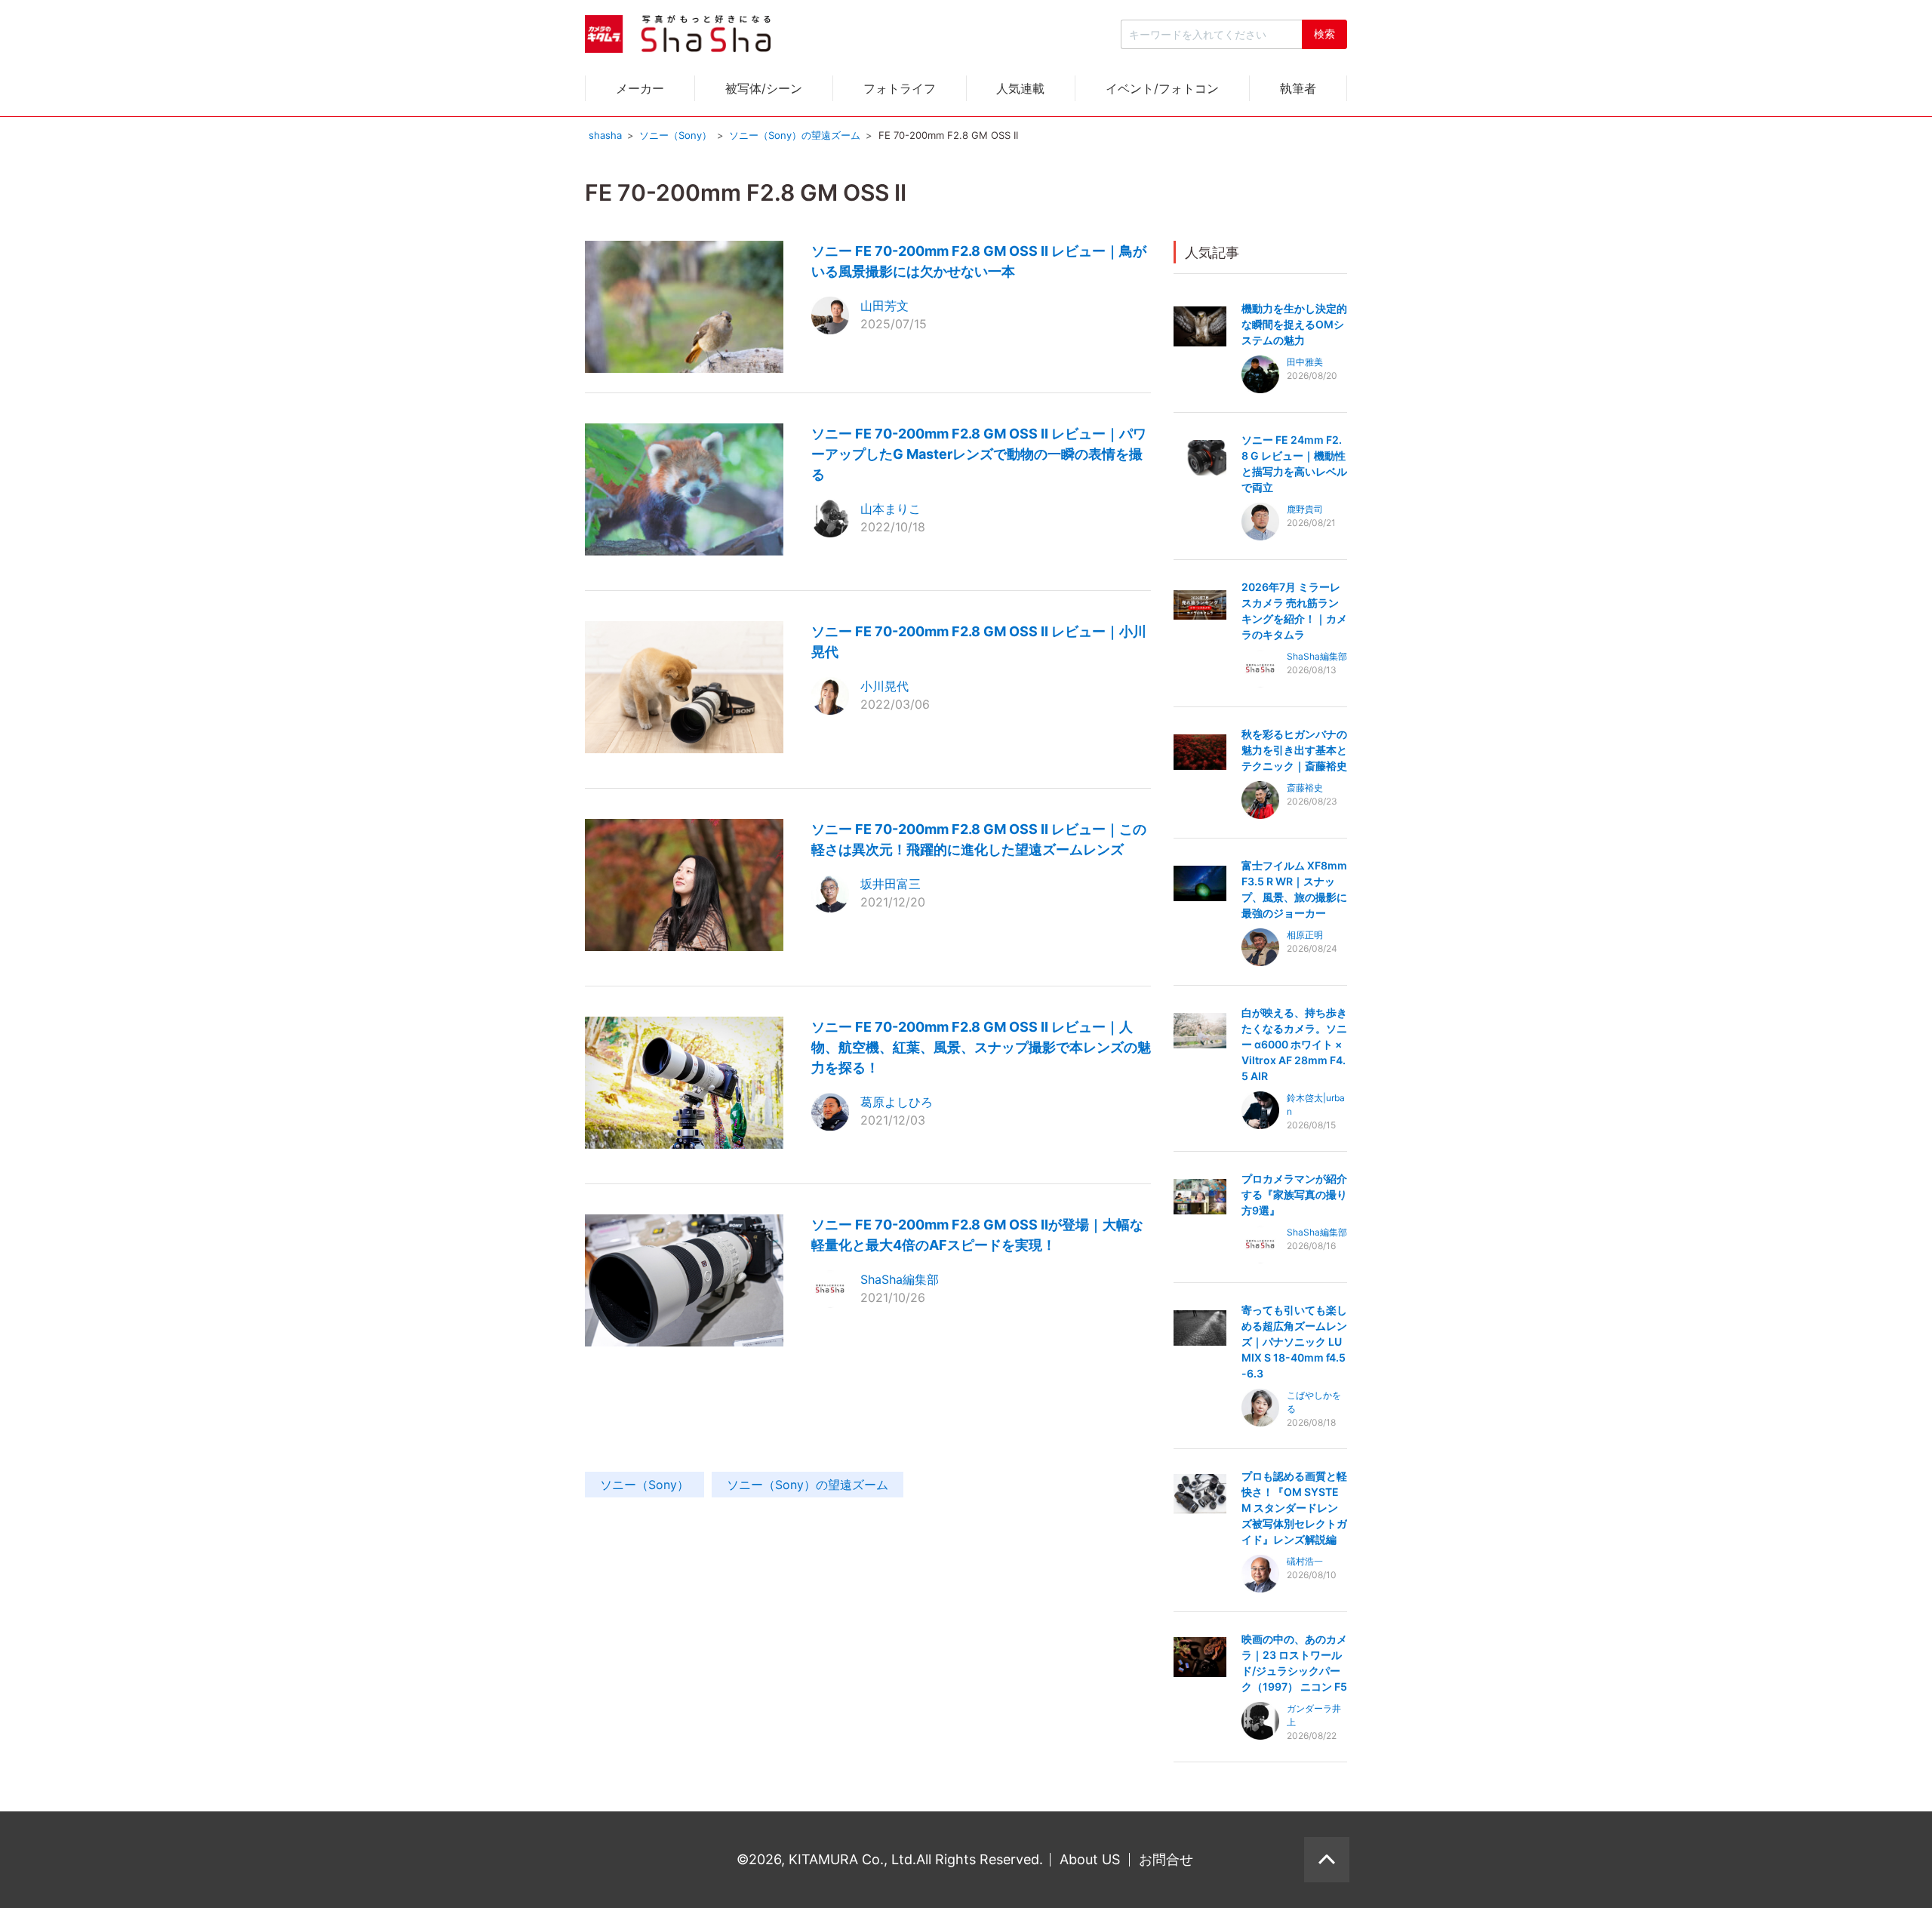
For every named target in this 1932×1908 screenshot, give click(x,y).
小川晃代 (884, 686)
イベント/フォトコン (1162, 88)
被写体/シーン (764, 88)
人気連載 (1020, 88)
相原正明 (1305, 935)
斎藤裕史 (1305, 788)
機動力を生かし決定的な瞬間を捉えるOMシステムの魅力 (1294, 324)
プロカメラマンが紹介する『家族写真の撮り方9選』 (1294, 1194)
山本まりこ (891, 509)
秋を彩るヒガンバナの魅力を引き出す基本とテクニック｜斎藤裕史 (1294, 750)
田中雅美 (1305, 362)
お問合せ (1166, 1859)
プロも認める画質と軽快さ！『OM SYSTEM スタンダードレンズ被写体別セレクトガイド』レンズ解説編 (1294, 1508)
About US (1090, 1859)
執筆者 (1298, 88)
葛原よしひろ (897, 1102)
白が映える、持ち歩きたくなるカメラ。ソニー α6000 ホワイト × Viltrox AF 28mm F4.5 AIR (1294, 1044)
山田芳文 (884, 306)
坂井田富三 (891, 884)
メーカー (640, 88)
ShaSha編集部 (900, 1279)
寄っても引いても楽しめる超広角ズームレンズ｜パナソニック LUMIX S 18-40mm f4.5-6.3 (1294, 1342)
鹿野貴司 (1305, 509)
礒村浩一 (1305, 1561)
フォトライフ (900, 88)
